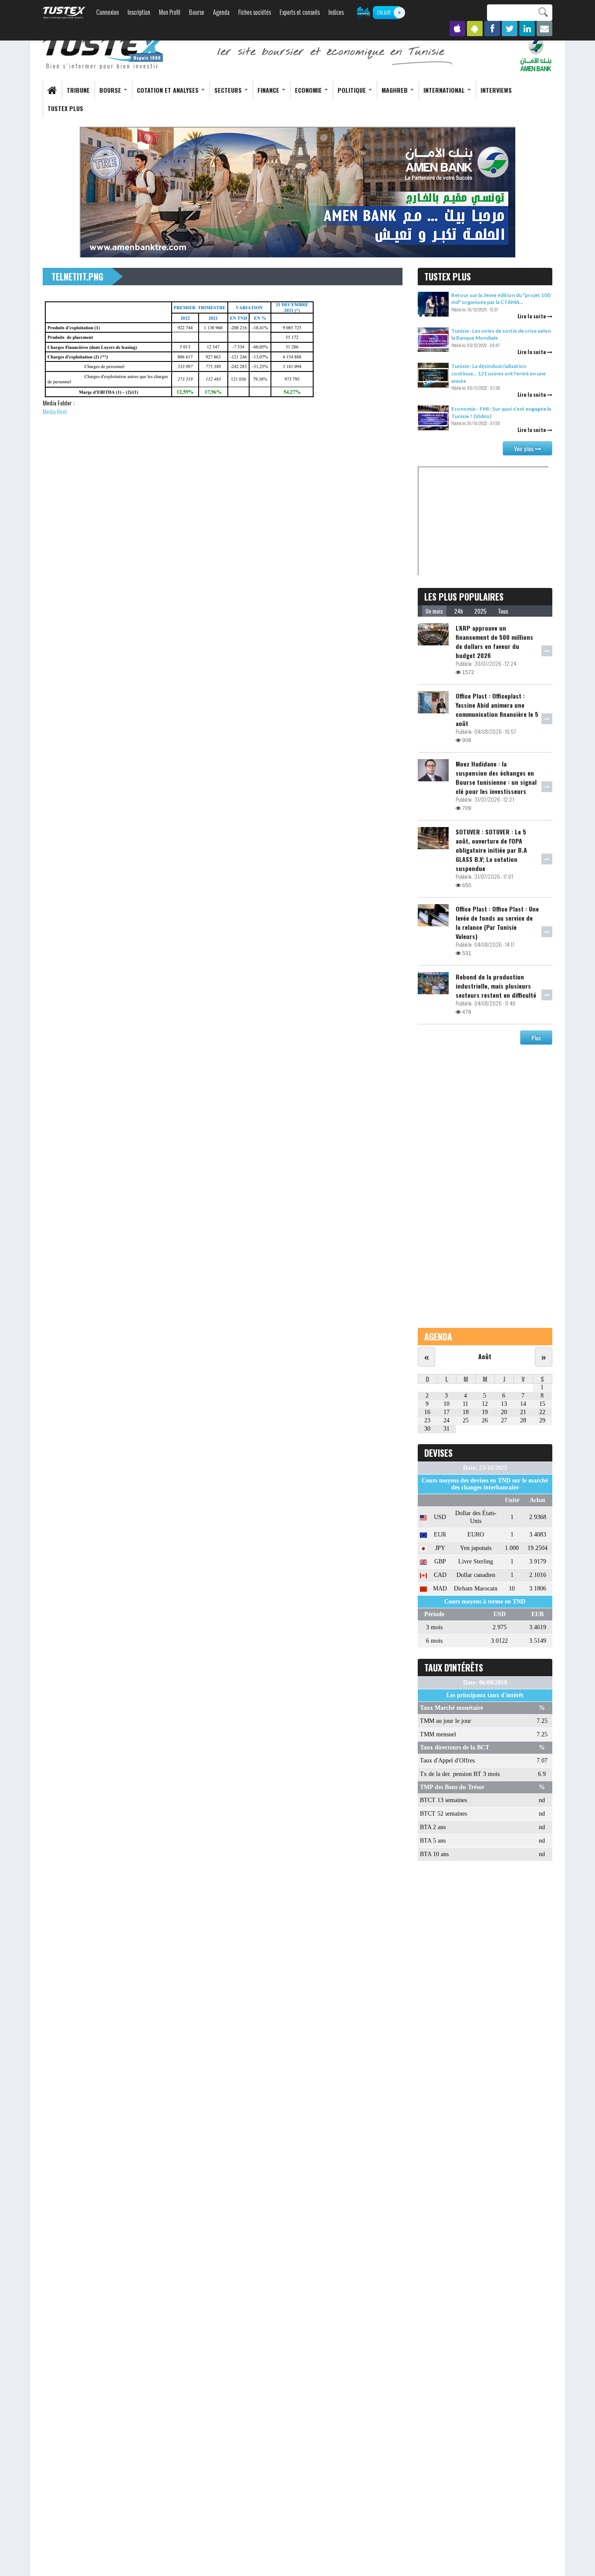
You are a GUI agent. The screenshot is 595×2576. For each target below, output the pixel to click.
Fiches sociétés (255, 12)
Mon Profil (170, 12)
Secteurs (229, 90)
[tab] (434, 611)
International (445, 90)
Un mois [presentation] (434, 611)
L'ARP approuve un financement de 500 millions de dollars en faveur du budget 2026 (494, 641)
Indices (336, 12)
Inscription (139, 12)
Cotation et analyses (169, 90)
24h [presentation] (459, 611)
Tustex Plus (65, 108)
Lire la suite (532, 316)
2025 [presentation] (480, 611)
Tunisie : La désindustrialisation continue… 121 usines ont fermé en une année (499, 373)
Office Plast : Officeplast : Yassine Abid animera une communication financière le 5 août (497, 709)
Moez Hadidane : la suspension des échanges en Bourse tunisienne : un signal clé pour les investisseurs (496, 777)
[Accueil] (104, 53)
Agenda (221, 12)
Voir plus (524, 448)
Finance (269, 90)
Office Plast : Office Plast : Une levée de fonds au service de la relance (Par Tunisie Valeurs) (497, 922)
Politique (353, 90)
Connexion (108, 12)
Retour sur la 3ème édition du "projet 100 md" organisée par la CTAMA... (501, 299)
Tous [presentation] (503, 611)
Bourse (197, 12)
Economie (309, 90)
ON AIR (384, 12)
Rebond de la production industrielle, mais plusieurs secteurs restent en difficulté (496, 986)
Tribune (78, 90)
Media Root (55, 411)
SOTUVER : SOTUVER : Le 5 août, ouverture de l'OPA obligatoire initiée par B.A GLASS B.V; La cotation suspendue (491, 850)
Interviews (496, 90)
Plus (536, 1038)
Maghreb (396, 90)
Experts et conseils (300, 12)
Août (485, 1356)
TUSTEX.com (64, 13)
